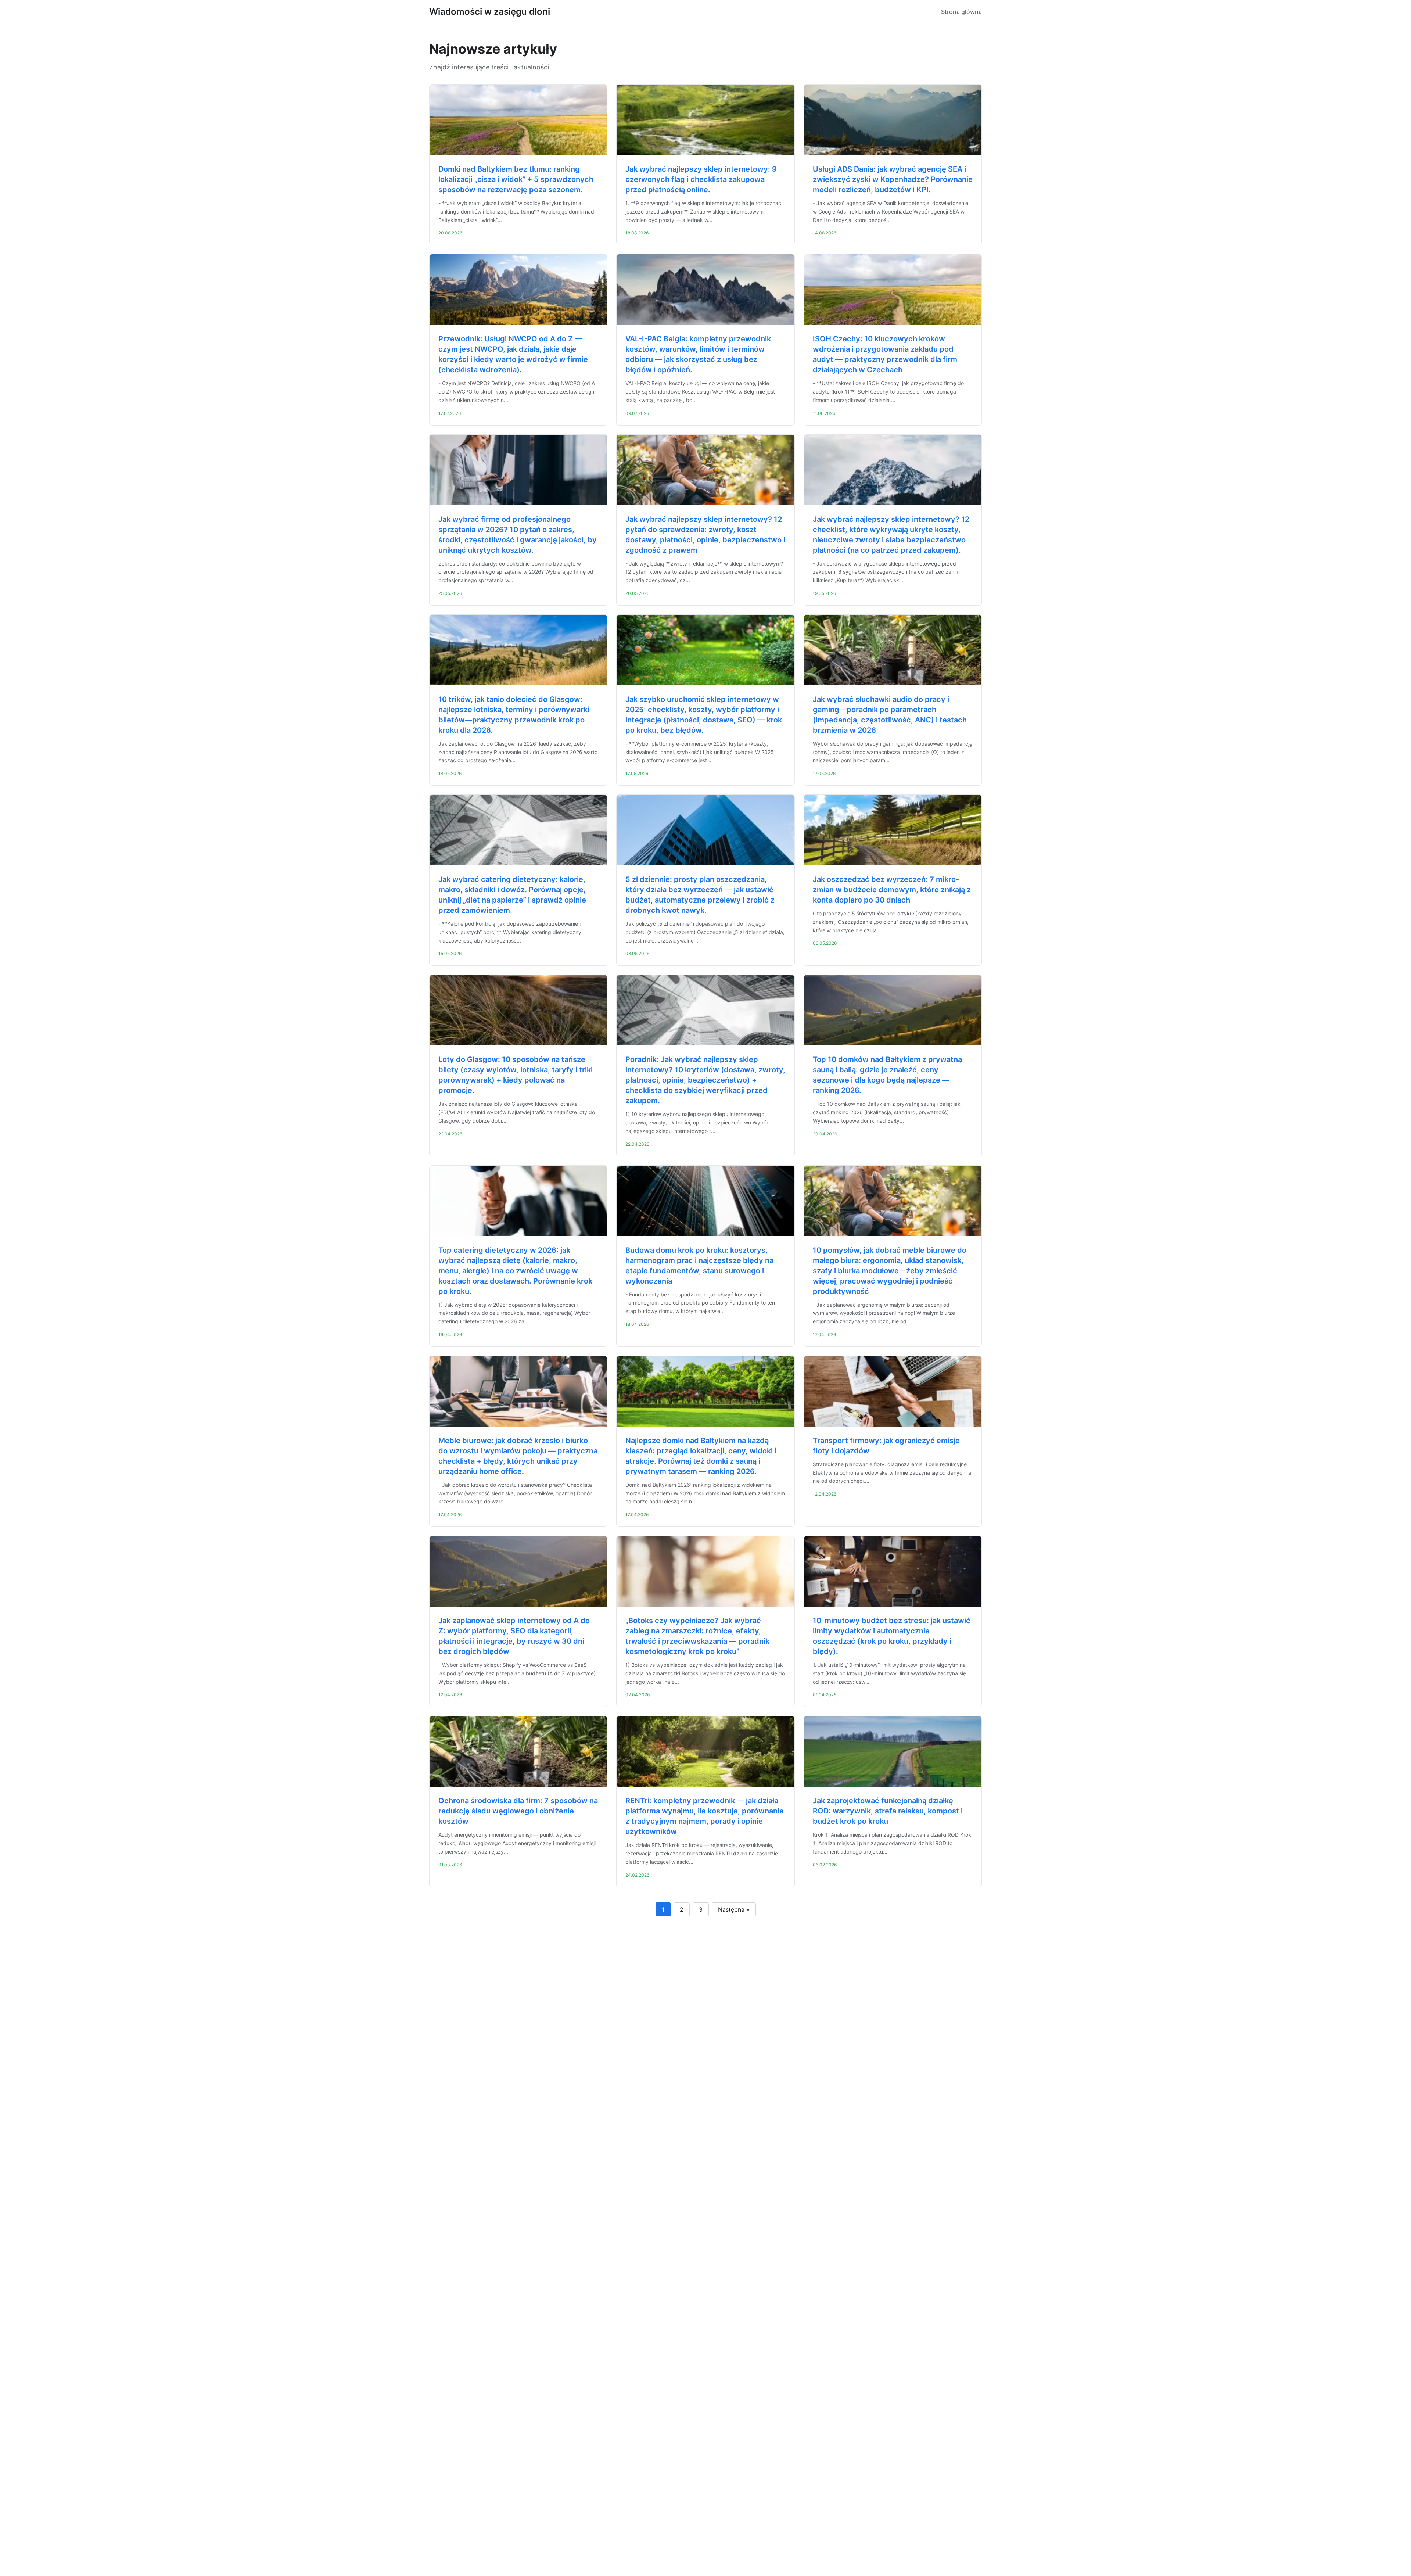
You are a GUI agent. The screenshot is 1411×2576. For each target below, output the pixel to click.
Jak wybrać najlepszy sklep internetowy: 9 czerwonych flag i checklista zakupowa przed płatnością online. (701, 179)
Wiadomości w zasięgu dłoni (490, 12)
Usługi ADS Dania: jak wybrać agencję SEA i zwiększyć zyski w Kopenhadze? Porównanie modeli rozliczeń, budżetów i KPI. (893, 179)
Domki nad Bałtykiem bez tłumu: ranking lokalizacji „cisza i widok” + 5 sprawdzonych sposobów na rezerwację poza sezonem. (516, 179)
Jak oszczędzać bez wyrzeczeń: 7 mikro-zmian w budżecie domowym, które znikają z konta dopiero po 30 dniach (892, 890)
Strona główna (961, 12)
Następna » (734, 1909)
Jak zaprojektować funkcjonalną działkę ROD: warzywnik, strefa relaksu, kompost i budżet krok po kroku (888, 1811)
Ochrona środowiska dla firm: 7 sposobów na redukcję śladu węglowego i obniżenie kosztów (518, 1811)
